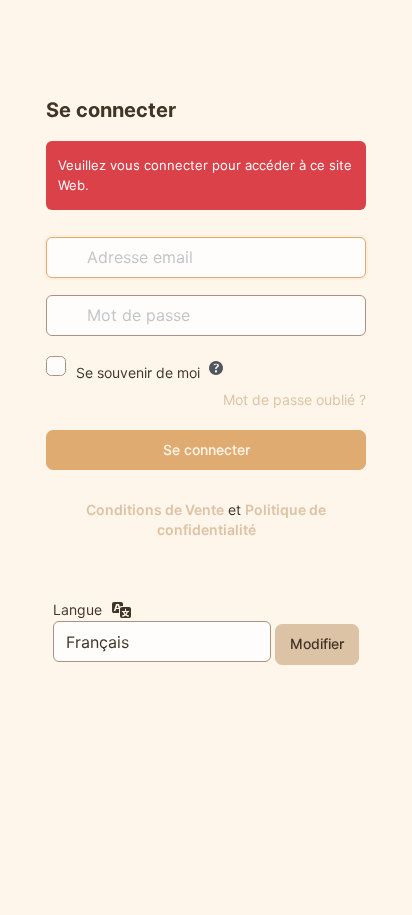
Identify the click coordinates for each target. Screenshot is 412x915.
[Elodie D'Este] (206, 46)
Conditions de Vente (155, 509)
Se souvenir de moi (138, 372)
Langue (77, 609)
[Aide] (216, 368)
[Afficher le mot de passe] (346, 315)
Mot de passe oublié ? (294, 399)
